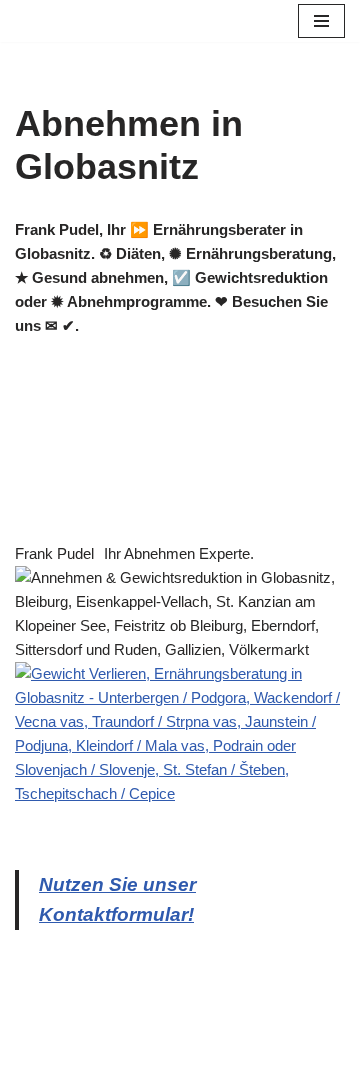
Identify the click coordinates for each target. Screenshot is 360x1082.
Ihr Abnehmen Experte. (179, 553)
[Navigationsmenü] (321, 21)
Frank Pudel (54, 553)
